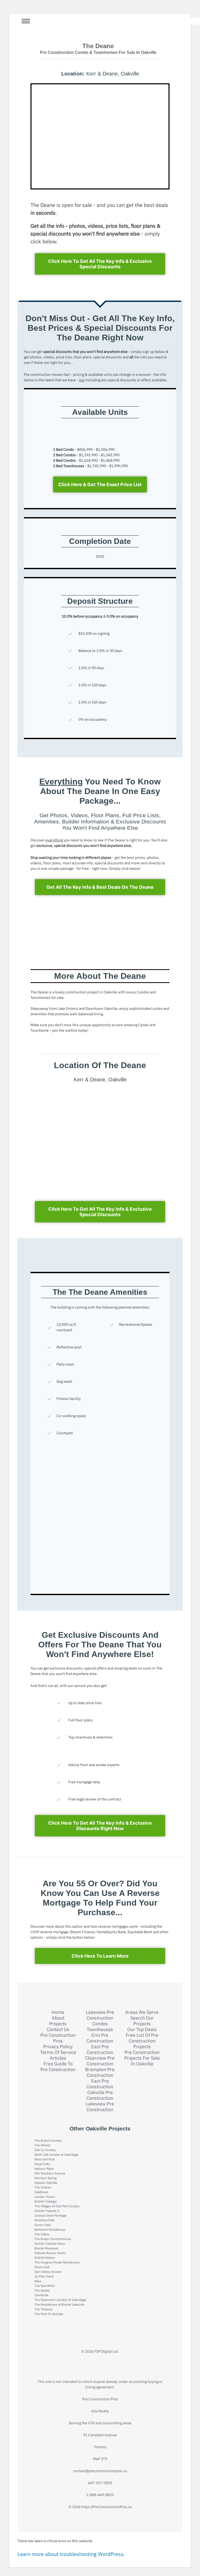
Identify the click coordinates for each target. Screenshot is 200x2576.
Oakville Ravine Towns (50, 2253)
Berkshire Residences (50, 2229)
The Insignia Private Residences (57, 2262)
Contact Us (58, 2029)
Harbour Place (44, 2169)
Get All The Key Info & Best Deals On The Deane (100, 887)
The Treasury (43, 2309)
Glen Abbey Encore (48, 2272)
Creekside (41, 2295)
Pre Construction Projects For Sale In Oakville (142, 2058)
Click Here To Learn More (100, 1956)
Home (58, 2012)
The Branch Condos (48, 2140)
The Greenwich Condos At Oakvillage (60, 2300)
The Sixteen (43, 2187)
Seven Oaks (43, 2225)
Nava (38, 2281)
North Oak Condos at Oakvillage (56, 2155)
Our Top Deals (142, 2029)
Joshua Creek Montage (50, 2215)
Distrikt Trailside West (50, 2244)
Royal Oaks (42, 2164)
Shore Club (42, 2267)
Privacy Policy (58, 2047)
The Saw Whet (45, 2286)
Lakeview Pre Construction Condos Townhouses (100, 2021)
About (58, 2018)
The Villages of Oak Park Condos (57, 2206)
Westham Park (44, 2220)
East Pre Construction (100, 2050)
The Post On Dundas (49, 2314)
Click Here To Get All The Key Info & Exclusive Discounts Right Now (100, 1826)
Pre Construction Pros (58, 2038)
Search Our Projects (142, 2021)
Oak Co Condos (45, 2150)
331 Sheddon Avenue (50, 2173)
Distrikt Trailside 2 (47, 2211)
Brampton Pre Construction (100, 2072)
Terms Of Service (58, 2052)
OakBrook (41, 2192)
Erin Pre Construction (100, 2038)
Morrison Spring (45, 2178)
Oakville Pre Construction (100, 2095)
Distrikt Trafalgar (46, 2201)
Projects (58, 2024)
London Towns (45, 2197)
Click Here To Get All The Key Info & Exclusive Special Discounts (100, 264)
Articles (58, 2058)
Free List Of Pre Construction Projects (142, 2041)
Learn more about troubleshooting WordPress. (71, 2554)
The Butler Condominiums (53, 2239)
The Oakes (42, 2234)
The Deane (42, 2290)
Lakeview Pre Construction (100, 2107)
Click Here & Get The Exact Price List (100, 484)
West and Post (45, 2159)
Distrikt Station (45, 2258)
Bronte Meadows (46, 2248)
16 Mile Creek (44, 2276)
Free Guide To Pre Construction (58, 2067)
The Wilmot (42, 2145)
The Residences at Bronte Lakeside (59, 2304)
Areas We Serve (142, 2012)
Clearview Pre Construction (100, 2061)
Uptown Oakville (46, 2183)
